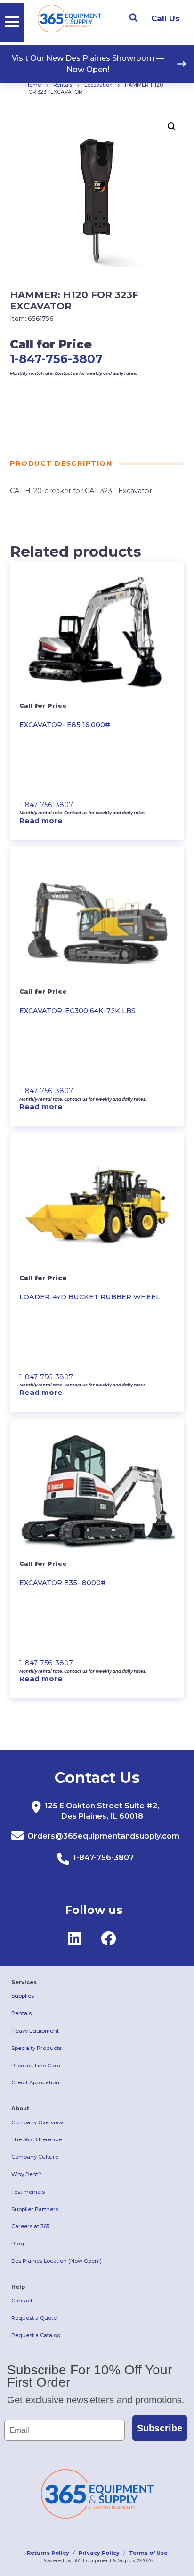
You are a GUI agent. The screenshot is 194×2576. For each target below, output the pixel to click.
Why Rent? (26, 2174)
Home (33, 85)
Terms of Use (148, 2553)
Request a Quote (34, 2318)
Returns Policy (48, 2553)
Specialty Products (36, 2048)
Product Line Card (36, 2066)
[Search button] (133, 18)
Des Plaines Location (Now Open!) (57, 2261)
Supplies (23, 1996)
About (20, 2108)
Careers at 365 (30, 2226)
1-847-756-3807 (56, 359)
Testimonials (28, 2192)
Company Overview (37, 2122)
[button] (172, 127)
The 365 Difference (36, 2139)
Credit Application (35, 2082)
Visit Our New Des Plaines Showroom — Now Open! (88, 64)
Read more (41, 821)
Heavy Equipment (35, 2031)
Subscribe (160, 2428)
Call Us (166, 18)
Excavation (98, 85)
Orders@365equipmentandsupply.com (103, 1836)
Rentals (63, 85)
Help (18, 2287)
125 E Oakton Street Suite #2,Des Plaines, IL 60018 (102, 1811)
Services (24, 1982)
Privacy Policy (99, 2553)
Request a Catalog (36, 2335)
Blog (18, 2244)
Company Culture (35, 2157)
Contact (22, 2301)
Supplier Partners (35, 2209)
